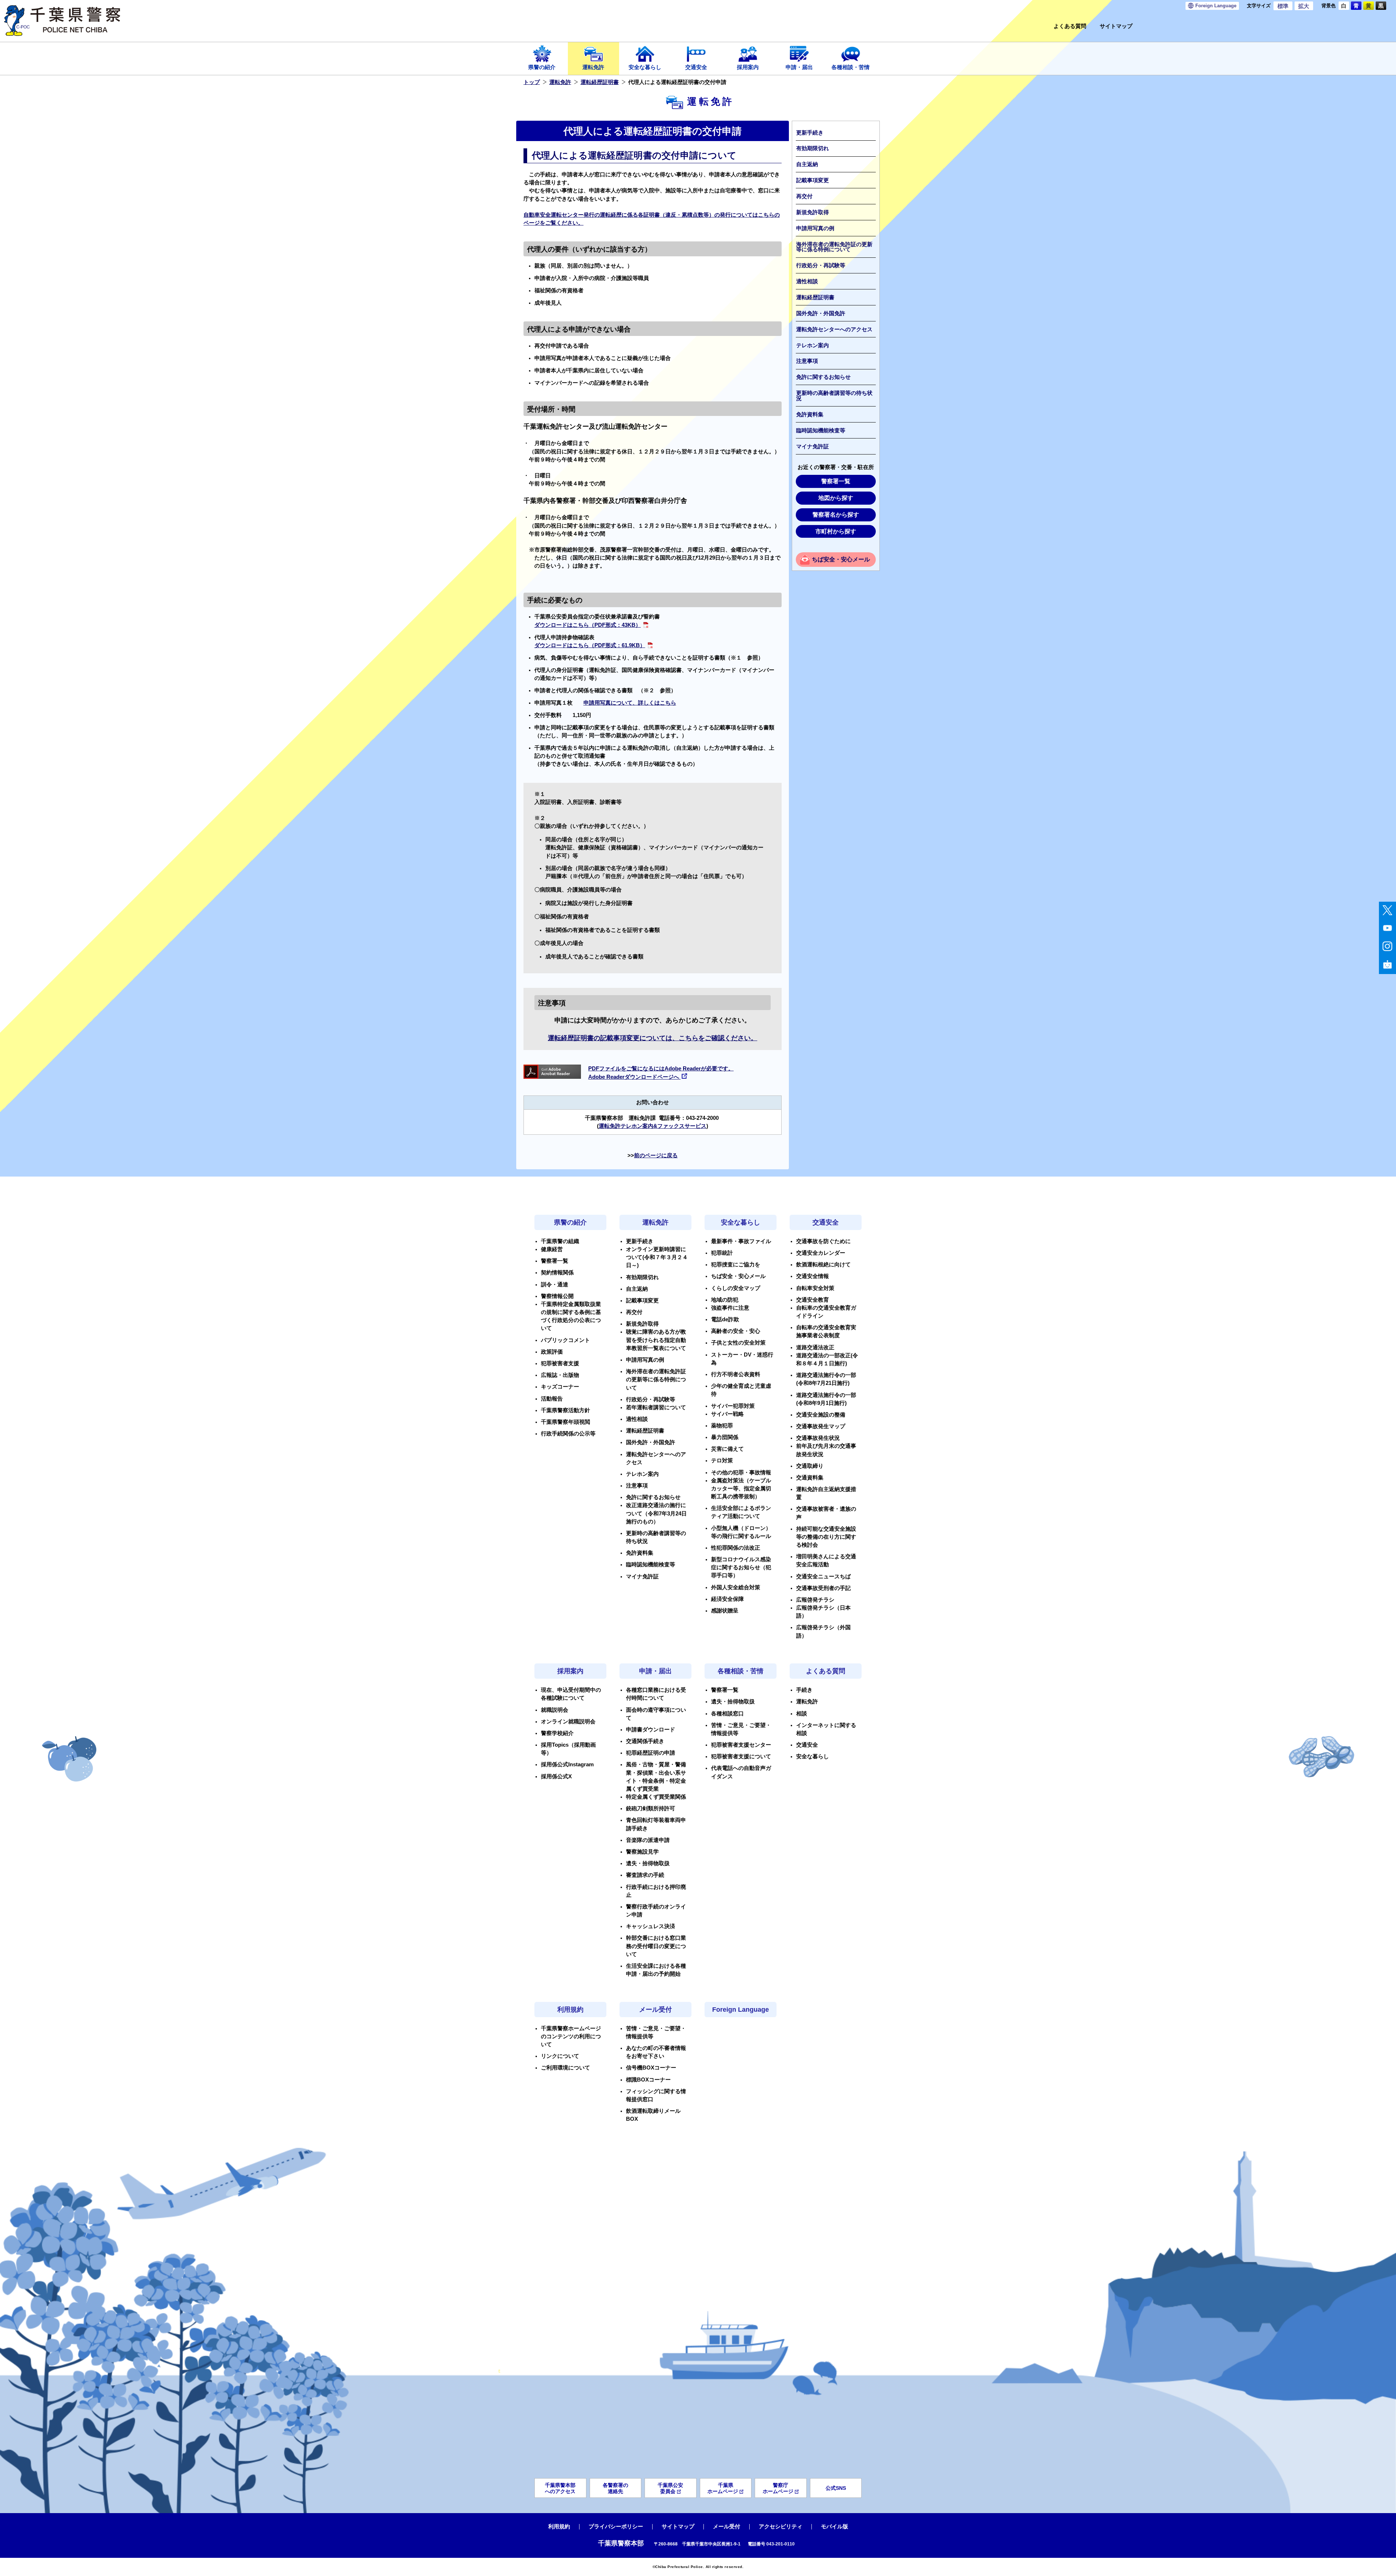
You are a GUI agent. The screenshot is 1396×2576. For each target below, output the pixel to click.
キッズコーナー (560, 1387)
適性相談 (807, 281)
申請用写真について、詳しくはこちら (630, 703)
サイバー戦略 (727, 1414)
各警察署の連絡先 (615, 2488)
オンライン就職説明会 (568, 1722)
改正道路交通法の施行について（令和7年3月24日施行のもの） (656, 1513)
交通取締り (810, 1466)
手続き (804, 1690)
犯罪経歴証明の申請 (651, 1753)
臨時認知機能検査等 (821, 430)
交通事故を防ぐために (823, 1241)
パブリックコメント (565, 1340)
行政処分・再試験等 (821, 265)
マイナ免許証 (813, 446)
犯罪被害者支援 (560, 1363)
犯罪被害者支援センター (741, 1745)
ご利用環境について (565, 2068)
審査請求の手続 (645, 1875)
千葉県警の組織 (560, 1241)
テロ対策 (722, 1461)
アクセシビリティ (781, 2527)
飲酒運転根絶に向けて (823, 1265)
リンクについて (560, 2056)
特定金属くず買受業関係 (656, 1797)
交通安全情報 (813, 1276)
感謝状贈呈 (725, 1611)
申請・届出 (799, 67)
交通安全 (696, 67)
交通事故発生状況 (818, 1438)
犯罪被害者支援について (741, 1756)
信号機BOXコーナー (651, 2068)
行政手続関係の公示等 (568, 1434)
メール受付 (655, 2010)
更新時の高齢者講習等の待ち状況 (834, 396)
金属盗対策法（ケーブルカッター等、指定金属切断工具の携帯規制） (741, 1489)
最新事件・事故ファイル (741, 1241)
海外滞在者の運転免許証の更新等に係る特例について (834, 247)
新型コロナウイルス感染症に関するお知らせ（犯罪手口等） (741, 1567)
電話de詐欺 (725, 1319)
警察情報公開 (557, 1296)
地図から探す (836, 498)
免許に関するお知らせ (823, 377)
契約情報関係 (557, 1273)
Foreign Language (741, 2010)
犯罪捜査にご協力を (736, 1265)
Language (1216, 6)
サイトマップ (1116, 26)
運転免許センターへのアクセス (834, 329)
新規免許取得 (813, 212)
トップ (532, 82)
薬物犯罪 (722, 1426)
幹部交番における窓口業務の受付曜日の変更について (656, 1946)
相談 (802, 1714)
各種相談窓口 (727, 1714)
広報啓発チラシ (815, 1600)
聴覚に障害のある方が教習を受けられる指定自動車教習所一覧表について (656, 1340)
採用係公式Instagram (567, 1764)
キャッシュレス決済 (651, 1926)
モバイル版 (835, 2527)
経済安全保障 (727, 1599)
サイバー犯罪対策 (733, 1406)
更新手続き (810, 133)
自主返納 (807, 164)
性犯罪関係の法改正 (736, 1548)
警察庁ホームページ (778, 2488)
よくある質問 (1070, 26)
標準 (1283, 6)
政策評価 (552, 1352)
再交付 (804, 196)
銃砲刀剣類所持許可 (651, 1808)
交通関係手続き (645, 1741)
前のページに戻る (656, 1155)
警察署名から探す (836, 515)
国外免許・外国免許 (821, 313)
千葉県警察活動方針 (565, 1410)
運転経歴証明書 (600, 82)
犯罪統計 (722, 1253)
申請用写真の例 (815, 228)
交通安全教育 (813, 1300)
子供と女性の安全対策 (738, 1343)
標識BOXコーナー (648, 2080)
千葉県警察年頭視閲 (565, 1422)
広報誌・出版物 (560, 1375)
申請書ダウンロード (651, 1730)
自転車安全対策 (815, 1288)
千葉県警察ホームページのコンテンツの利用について (571, 2036)
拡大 (1304, 6)
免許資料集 (810, 414)
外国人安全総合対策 (736, 1587)
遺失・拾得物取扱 (648, 1863)
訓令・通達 (555, 1285)
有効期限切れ (813, 148)
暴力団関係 (725, 1437)
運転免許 (593, 67)
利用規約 (570, 2010)
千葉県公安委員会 (670, 2488)
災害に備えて (727, 1449)
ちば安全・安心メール (841, 559)
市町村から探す (836, 531)
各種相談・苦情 (851, 67)
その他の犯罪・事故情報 (741, 1473)
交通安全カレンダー (821, 1253)
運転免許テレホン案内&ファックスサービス (653, 1126)
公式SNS (836, 2488)
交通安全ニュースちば (823, 1577)
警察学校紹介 (557, 1733)
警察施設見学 (642, 1852)
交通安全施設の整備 (821, 1415)
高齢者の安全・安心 (736, 1331)
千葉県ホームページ (723, 2488)
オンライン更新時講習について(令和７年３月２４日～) (657, 1257)
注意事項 (807, 361)
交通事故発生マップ (821, 1426)
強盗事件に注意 (730, 1308)
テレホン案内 (813, 345)
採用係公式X (556, 1776)
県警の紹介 (542, 67)
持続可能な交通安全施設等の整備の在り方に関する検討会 (826, 1537)
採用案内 (748, 67)
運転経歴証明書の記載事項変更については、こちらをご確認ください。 (653, 1038)
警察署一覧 (836, 481)
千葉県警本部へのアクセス (560, 2488)
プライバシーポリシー (616, 2527)
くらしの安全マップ (736, 1288)
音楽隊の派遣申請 (648, 1840)
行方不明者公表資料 (736, 1374)
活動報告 (552, 1399)
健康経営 (552, 1249)
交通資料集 (810, 1478)
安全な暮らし (645, 67)
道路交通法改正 (815, 1347)
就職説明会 (555, 1710)
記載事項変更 (813, 180)
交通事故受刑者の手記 (823, 1588)
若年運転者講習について (656, 1407)
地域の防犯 (725, 1300)
